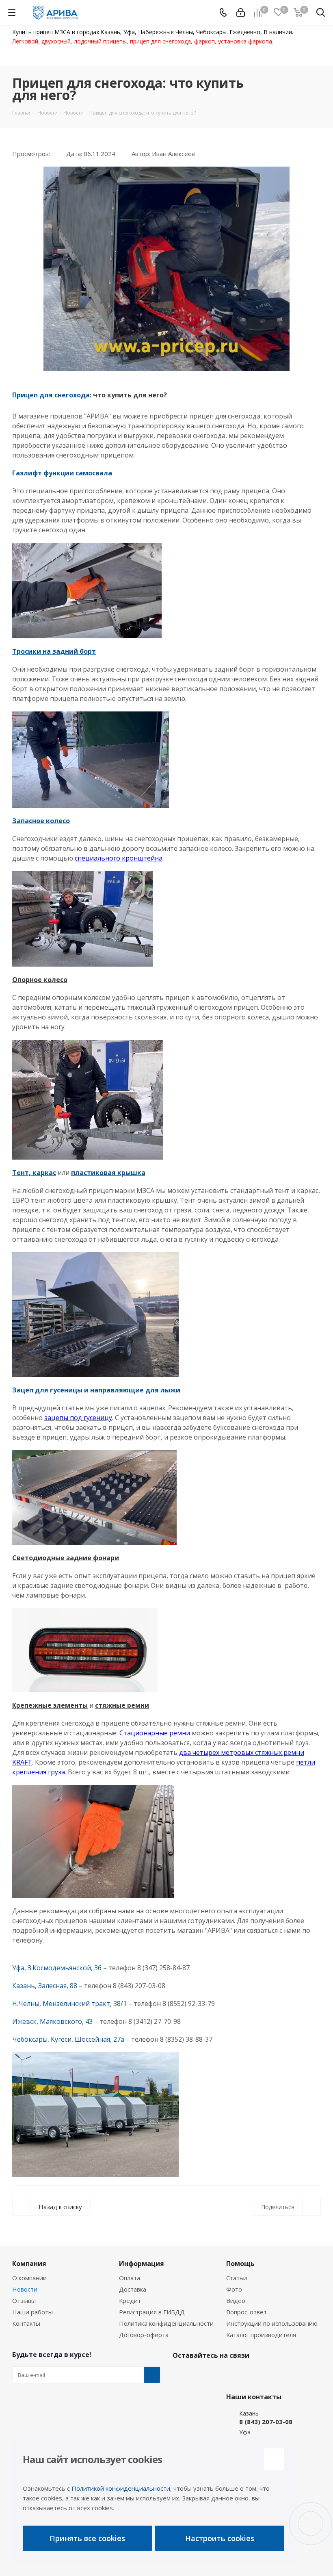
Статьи (237, 2278)
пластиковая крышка (108, 1173)
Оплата (130, 2278)
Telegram (201, 2374)
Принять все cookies (87, 2538)
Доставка (133, 2289)
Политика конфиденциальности (166, 2323)
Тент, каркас (34, 1173)
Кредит (130, 2301)
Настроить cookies (220, 2538)
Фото (234, 2289)
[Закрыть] (274, 2459)
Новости (25, 2289)
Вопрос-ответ (247, 2312)
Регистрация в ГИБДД (152, 2312)
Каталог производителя (261, 2335)
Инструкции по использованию (272, 2323)
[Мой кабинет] (241, 13)
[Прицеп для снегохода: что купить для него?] (166, 269)
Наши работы (32, 2312)
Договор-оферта (144, 2335)
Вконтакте (181, 2374)
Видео (236, 2301)
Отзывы (24, 2301)
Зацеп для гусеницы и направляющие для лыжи (96, 1390)
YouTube (221, 2374)
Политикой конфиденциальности (121, 2488)
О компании (29, 2278)
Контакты (26, 2323)
